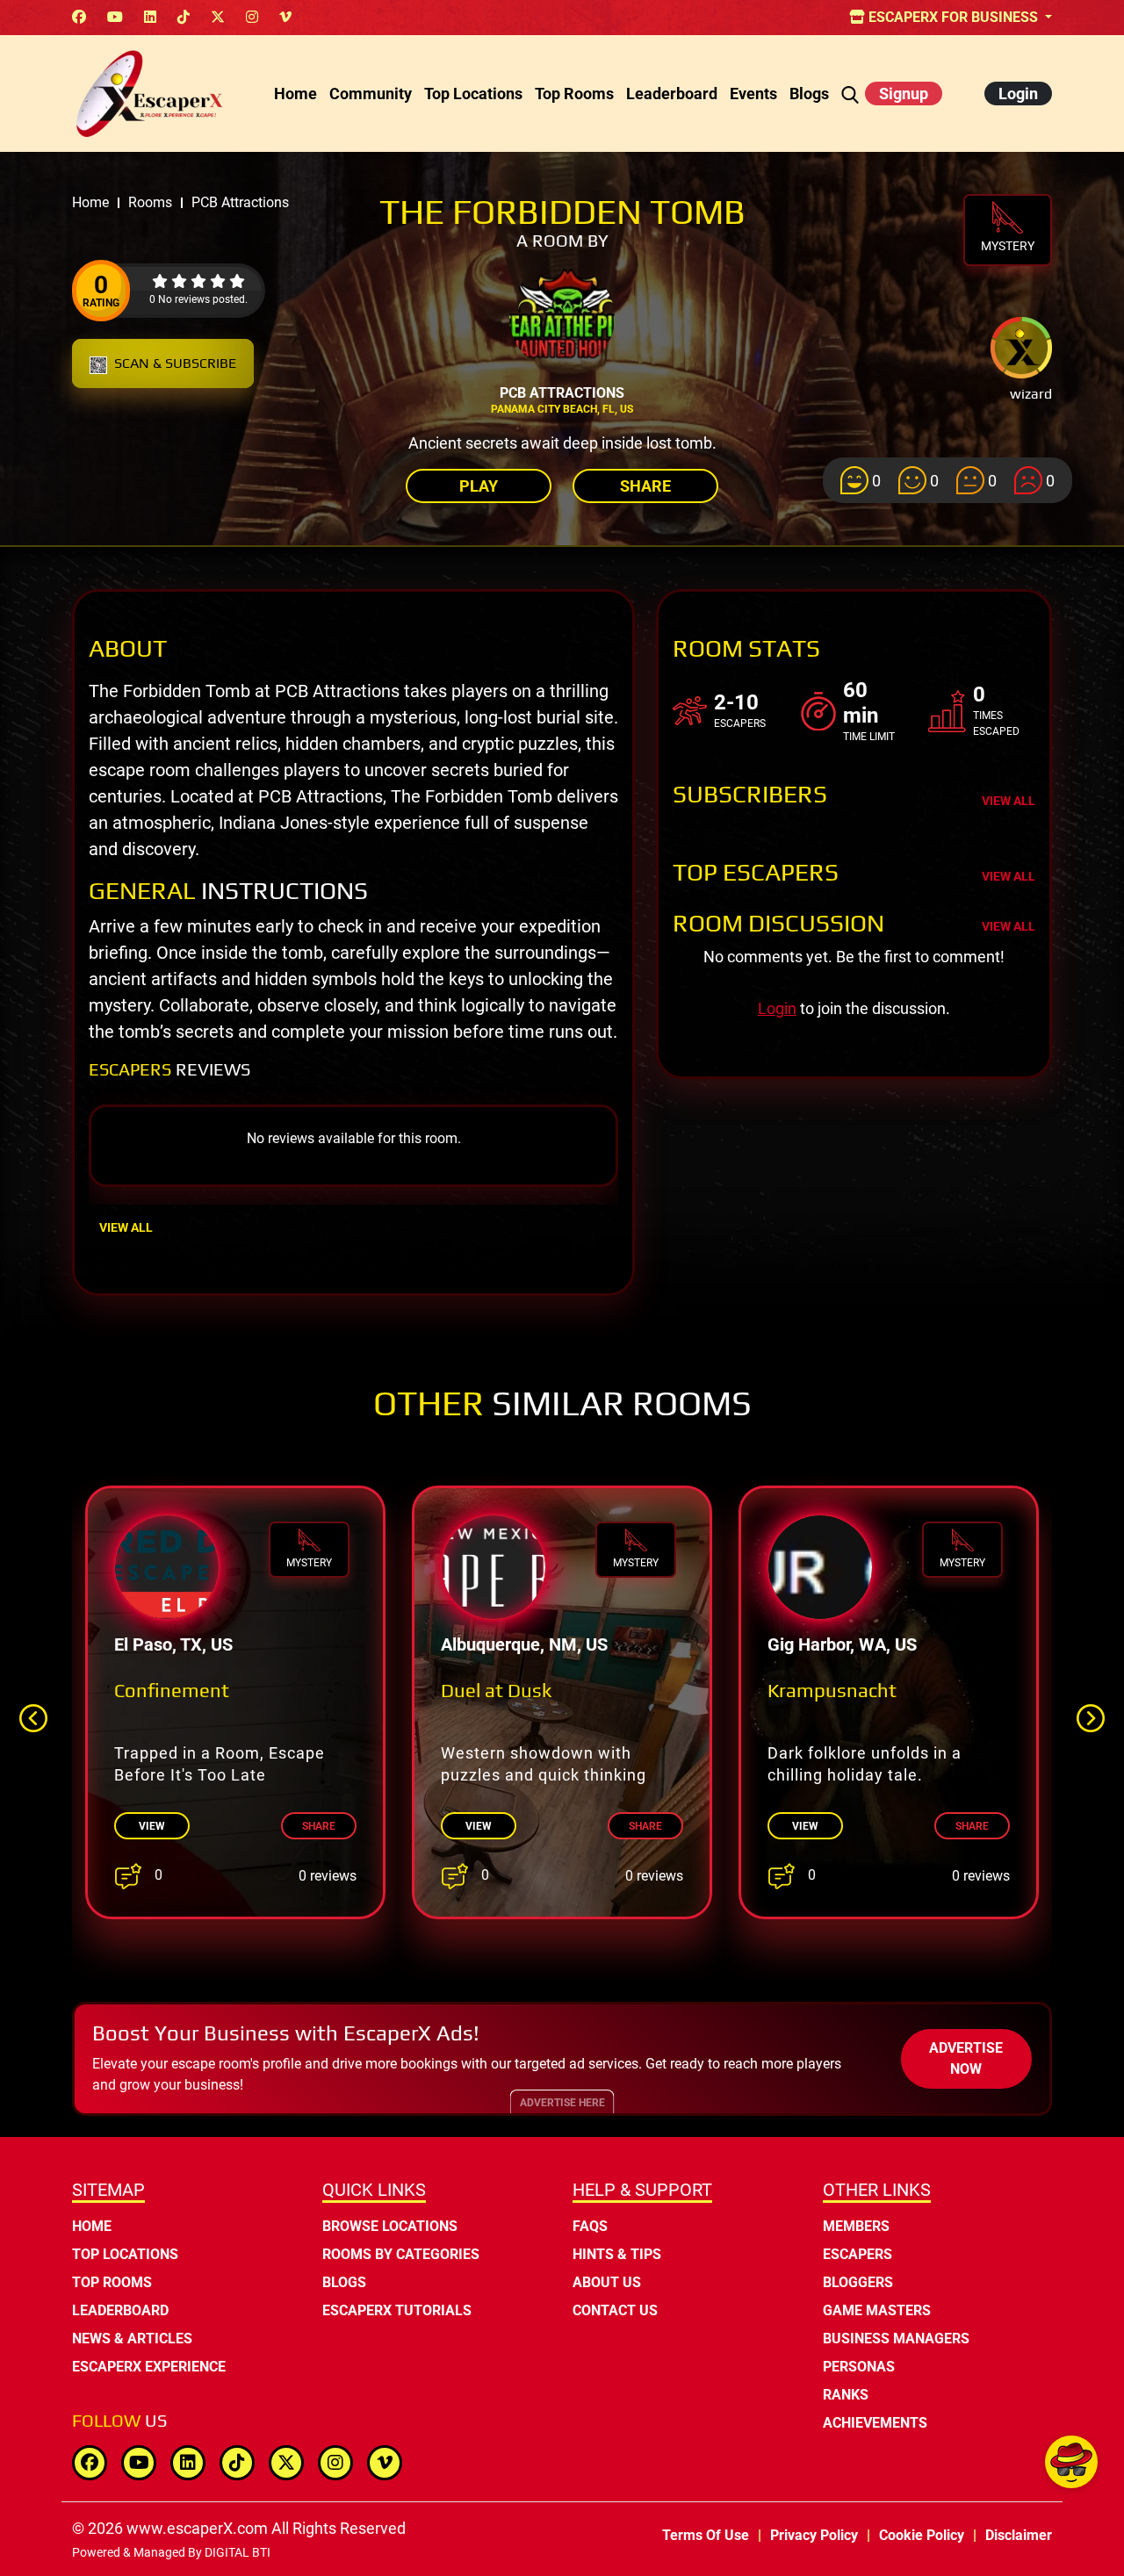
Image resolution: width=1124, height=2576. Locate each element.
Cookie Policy (922, 2535)
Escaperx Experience (149, 2367)
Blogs (809, 94)
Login (1018, 94)
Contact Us (615, 2310)
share (319, 1826)
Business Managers (896, 2339)
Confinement (172, 1690)
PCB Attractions (562, 393)
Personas (859, 2367)
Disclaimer (1019, 2535)
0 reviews (328, 1876)
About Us (607, 2282)
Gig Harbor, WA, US (842, 1644)
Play (479, 486)
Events (753, 94)
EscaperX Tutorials (397, 2310)
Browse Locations (390, 2226)
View (152, 1826)
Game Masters (877, 2310)
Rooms (150, 202)
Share (645, 486)
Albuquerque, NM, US (524, 1644)
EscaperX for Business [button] (953, 17)
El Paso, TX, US (173, 1644)
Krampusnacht (832, 1690)
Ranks (846, 2395)
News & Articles (132, 2339)
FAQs (590, 2226)
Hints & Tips (617, 2254)
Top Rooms (574, 94)
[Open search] (850, 94)
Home (295, 94)
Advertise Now (966, 2058)
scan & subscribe (175, 363)
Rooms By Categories (401, 2254)
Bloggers (858, 2282)
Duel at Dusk (496, 1690)
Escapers (857, 2254)
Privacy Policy (814, 2535)
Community (371, 94)
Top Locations (473, 94)
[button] (1091, 1718)
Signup (904, 94)
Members (856, 2226)
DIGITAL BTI (238, 2552)
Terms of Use (706, 2535)
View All (126, 1227)
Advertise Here (562, 2103)
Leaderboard (672, 94)
